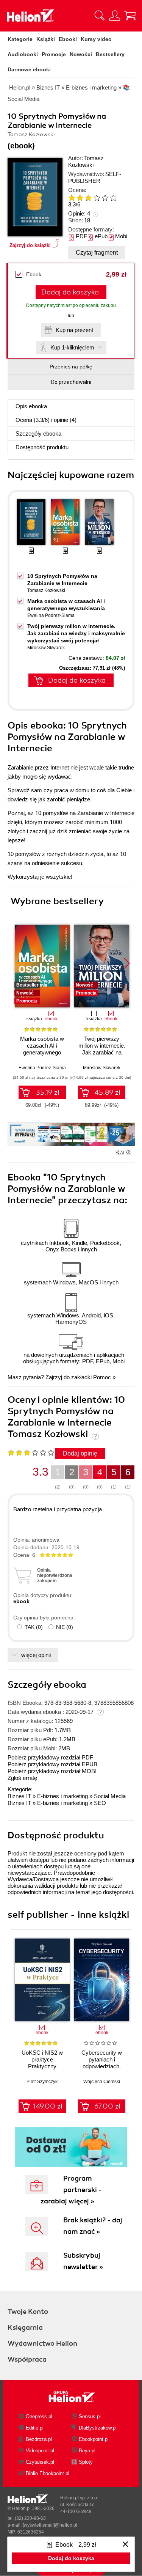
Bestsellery (110, 54)
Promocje (54, 54)
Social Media (110, 1796)
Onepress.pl (39, 2416)
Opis (31, 406)
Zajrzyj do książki (30, 245)
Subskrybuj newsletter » (83, 2261)
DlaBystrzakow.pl (98, 2428)
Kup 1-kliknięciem (72, 347)
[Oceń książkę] (96, 197)
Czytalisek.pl (40, 2462)
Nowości (81, 54)
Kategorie (20, 39)
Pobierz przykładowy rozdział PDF (50, 1757)
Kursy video (96, 39)
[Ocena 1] (72, 198)
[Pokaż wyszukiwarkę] (100, 16)
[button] (127, 963)
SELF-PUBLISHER (95, 177)
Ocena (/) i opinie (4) (46, 420)
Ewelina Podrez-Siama (51, 615)
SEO (100, 1803)
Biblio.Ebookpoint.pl (48, 2473)
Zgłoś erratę (22, 1778)
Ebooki (68, 39)
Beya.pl (87, 2451)
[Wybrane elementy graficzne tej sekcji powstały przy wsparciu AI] (128, 1152)
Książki (46, 39)
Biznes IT (19, 1796)
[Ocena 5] (105, 198)
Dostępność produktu (42, 447)
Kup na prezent (74, 330)
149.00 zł (48, 2106)
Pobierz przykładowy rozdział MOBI (52, 1771)
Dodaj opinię (80, 1453)
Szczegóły (38, 434)
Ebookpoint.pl (94, 2439)
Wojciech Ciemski (102, 2082)
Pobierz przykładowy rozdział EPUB (52, 1764)
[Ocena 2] (80, 198)
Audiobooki (23, 54)
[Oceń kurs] (31, 1452)
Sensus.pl (90, 2416)
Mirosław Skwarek (46, 648)
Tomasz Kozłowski (86, 161)
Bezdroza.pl (39, 2439)
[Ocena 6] (113, 198)
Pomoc (102, 1377)
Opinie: (79, 213)
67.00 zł (107, 2106)
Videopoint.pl (40, 2451)
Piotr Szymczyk (42, 2082)
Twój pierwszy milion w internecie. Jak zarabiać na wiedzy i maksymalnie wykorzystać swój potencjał (76, 633)
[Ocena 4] (97, 198)
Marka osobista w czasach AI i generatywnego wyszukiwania (42, 1049)
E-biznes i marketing (62, 1796)
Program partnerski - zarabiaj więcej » (71, 2190)
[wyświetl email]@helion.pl (50, 2525)
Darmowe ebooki (29, 69)
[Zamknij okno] (125, 2545)
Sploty (86, 2462)
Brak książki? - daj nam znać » (93, 2226)
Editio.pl (35, 2428)
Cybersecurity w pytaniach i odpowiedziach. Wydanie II (102, 2063)
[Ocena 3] (88, 198)
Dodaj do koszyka (70, 292)
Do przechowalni (71, 382)
